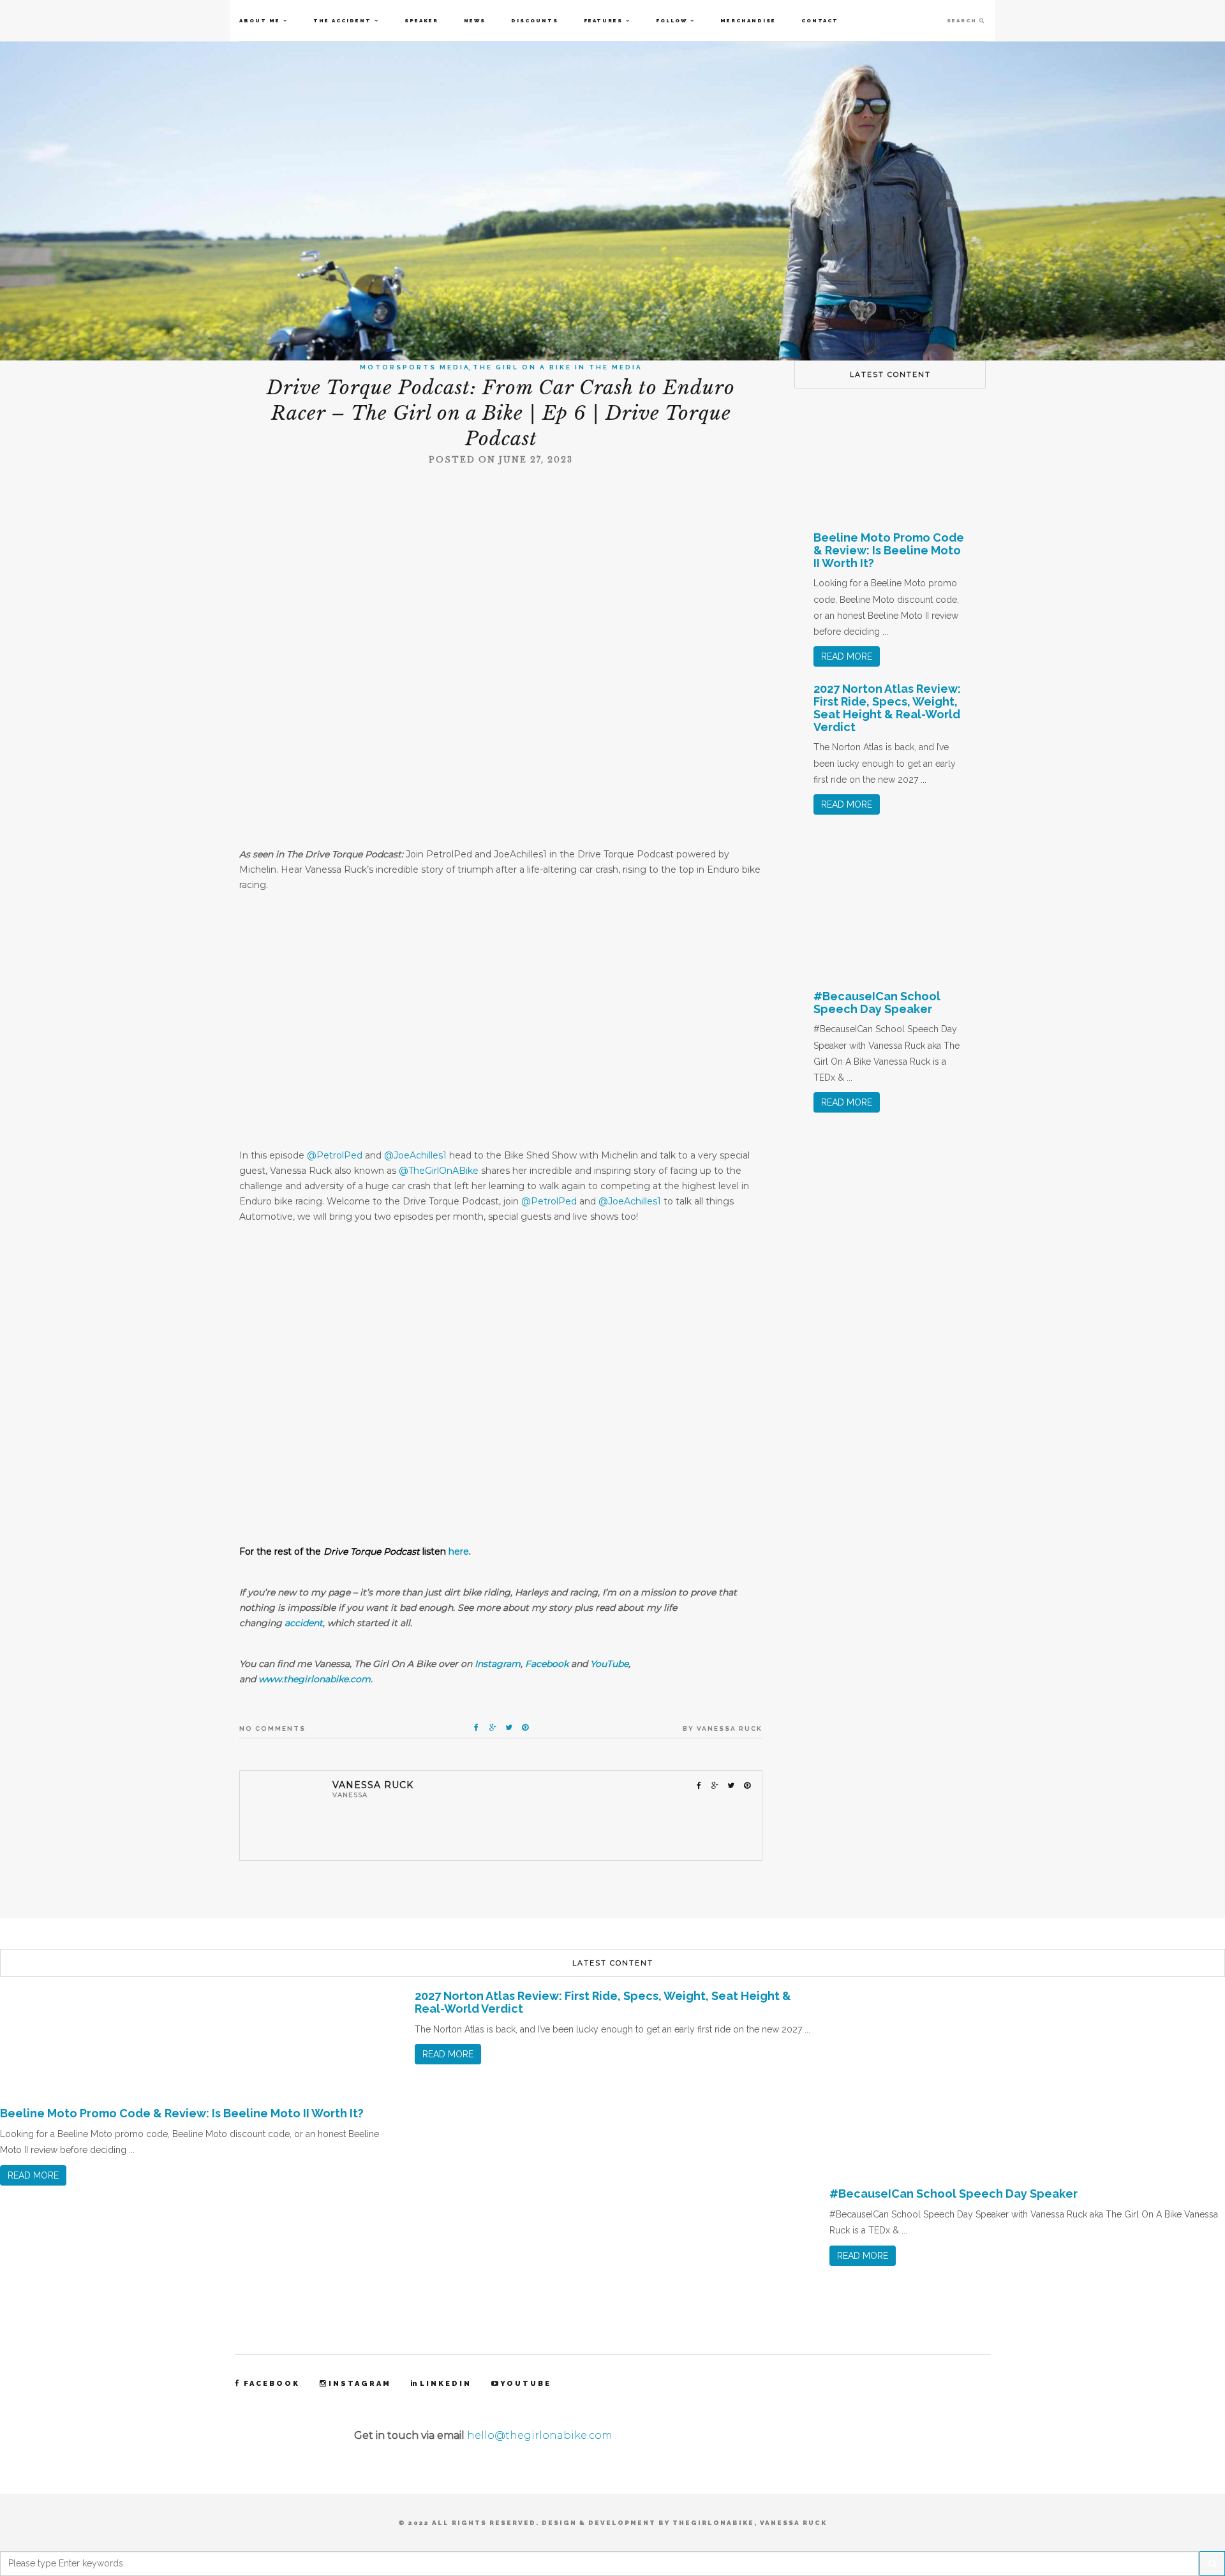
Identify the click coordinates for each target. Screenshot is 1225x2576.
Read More (847, 656)
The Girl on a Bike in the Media (558, 367)
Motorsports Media (415, 367)
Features (603, 20)
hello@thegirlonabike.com (540, 2435)
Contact (820, 20)
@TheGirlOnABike (440, 1171)
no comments (272, 1728)
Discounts (535, 20)
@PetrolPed (335, 1155)
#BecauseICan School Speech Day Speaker (877, 1003)
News (475, 20)
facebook (272, 2384)
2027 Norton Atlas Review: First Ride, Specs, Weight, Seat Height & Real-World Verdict (887, 707)
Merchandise (748, 20)
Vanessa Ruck (730, 1728)
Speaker (421, 20)
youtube (526, 2384)
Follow (672, 20)
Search (963, 20)
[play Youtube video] (501, 1397)
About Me (260, 20)
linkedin (446, 2384)
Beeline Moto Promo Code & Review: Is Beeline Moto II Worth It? (889, 550)
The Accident (342, 20)
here (459, 1551)
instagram (360, 2384)
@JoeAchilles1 (415, 1155)
